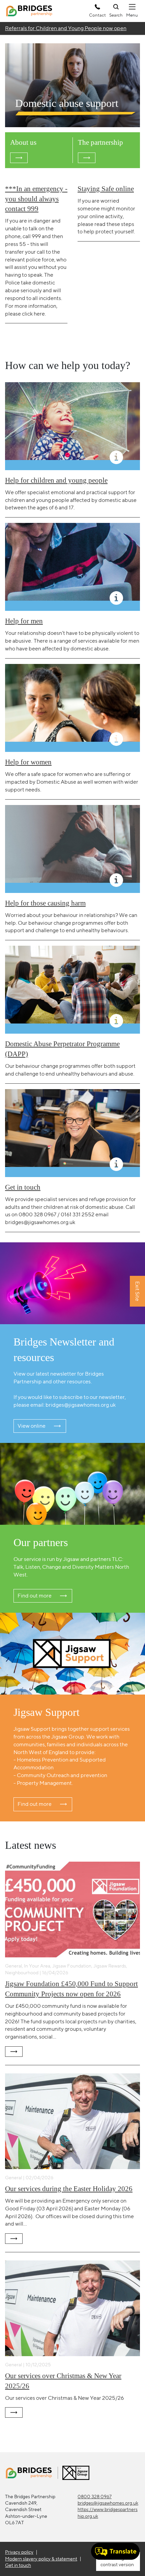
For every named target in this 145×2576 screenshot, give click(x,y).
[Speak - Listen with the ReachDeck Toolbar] (115, 2551)
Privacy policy (19, 2552)
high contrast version (117, 2561)
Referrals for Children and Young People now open (66, 28)
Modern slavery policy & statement (41, 2559)
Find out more (35, 1596)
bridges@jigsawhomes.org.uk (108, 2503)
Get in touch (18, 2565)
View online (32, 1426)
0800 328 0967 (95, 2497)
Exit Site (137, 1292)
